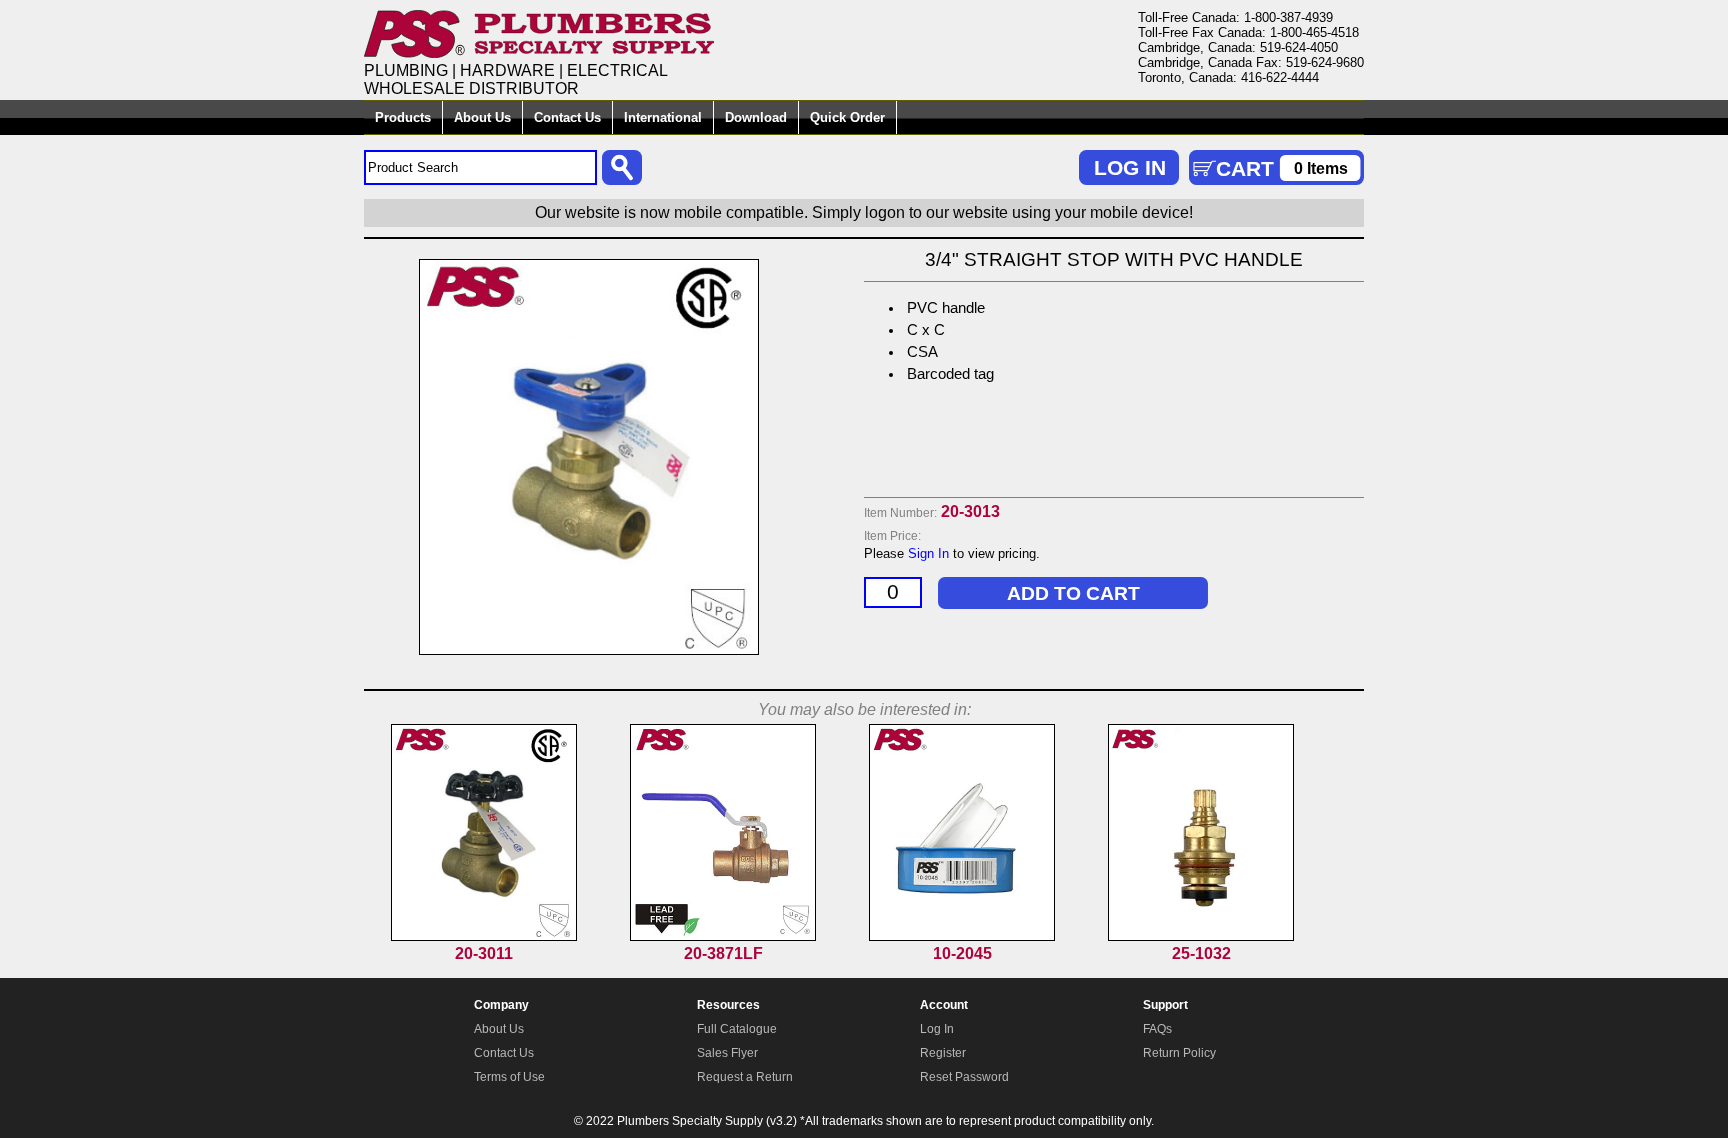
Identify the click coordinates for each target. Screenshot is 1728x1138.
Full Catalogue (737, 1029)
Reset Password (964, 1077)
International (663, 117)
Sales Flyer (727, 1053)
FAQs (1157, 1029)
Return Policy (1179, 1053)
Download (756, 117)
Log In (937, 1029)
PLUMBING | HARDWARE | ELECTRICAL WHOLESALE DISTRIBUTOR (516, 79)
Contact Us (567, 117)
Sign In (928, 553)
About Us (482, 117)
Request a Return (745, 1077)
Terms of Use (509, 1077)
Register (943, 1053)
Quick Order (847, 117)
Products (403, 117)
